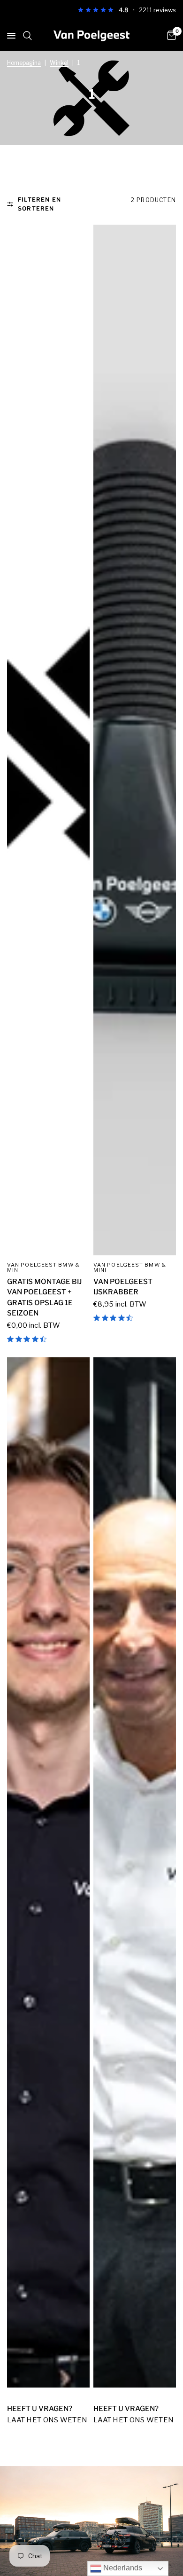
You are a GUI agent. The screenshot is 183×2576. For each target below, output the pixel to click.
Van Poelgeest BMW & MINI (43, 1267)
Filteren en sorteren (39, 204)
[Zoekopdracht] (27, 46)
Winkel (59, 63)
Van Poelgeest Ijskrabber (123, 1287)
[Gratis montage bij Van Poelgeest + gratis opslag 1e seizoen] (48, 740)
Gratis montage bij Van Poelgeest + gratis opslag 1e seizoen (44, 1298)
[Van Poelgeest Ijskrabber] (135, 740)
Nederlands (122, 2568)
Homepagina (24, 63)
